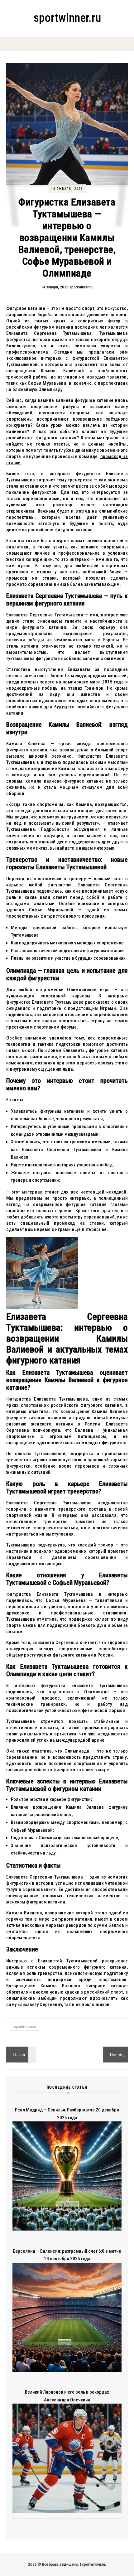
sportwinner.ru (67, 18)
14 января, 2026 (67, 189)
